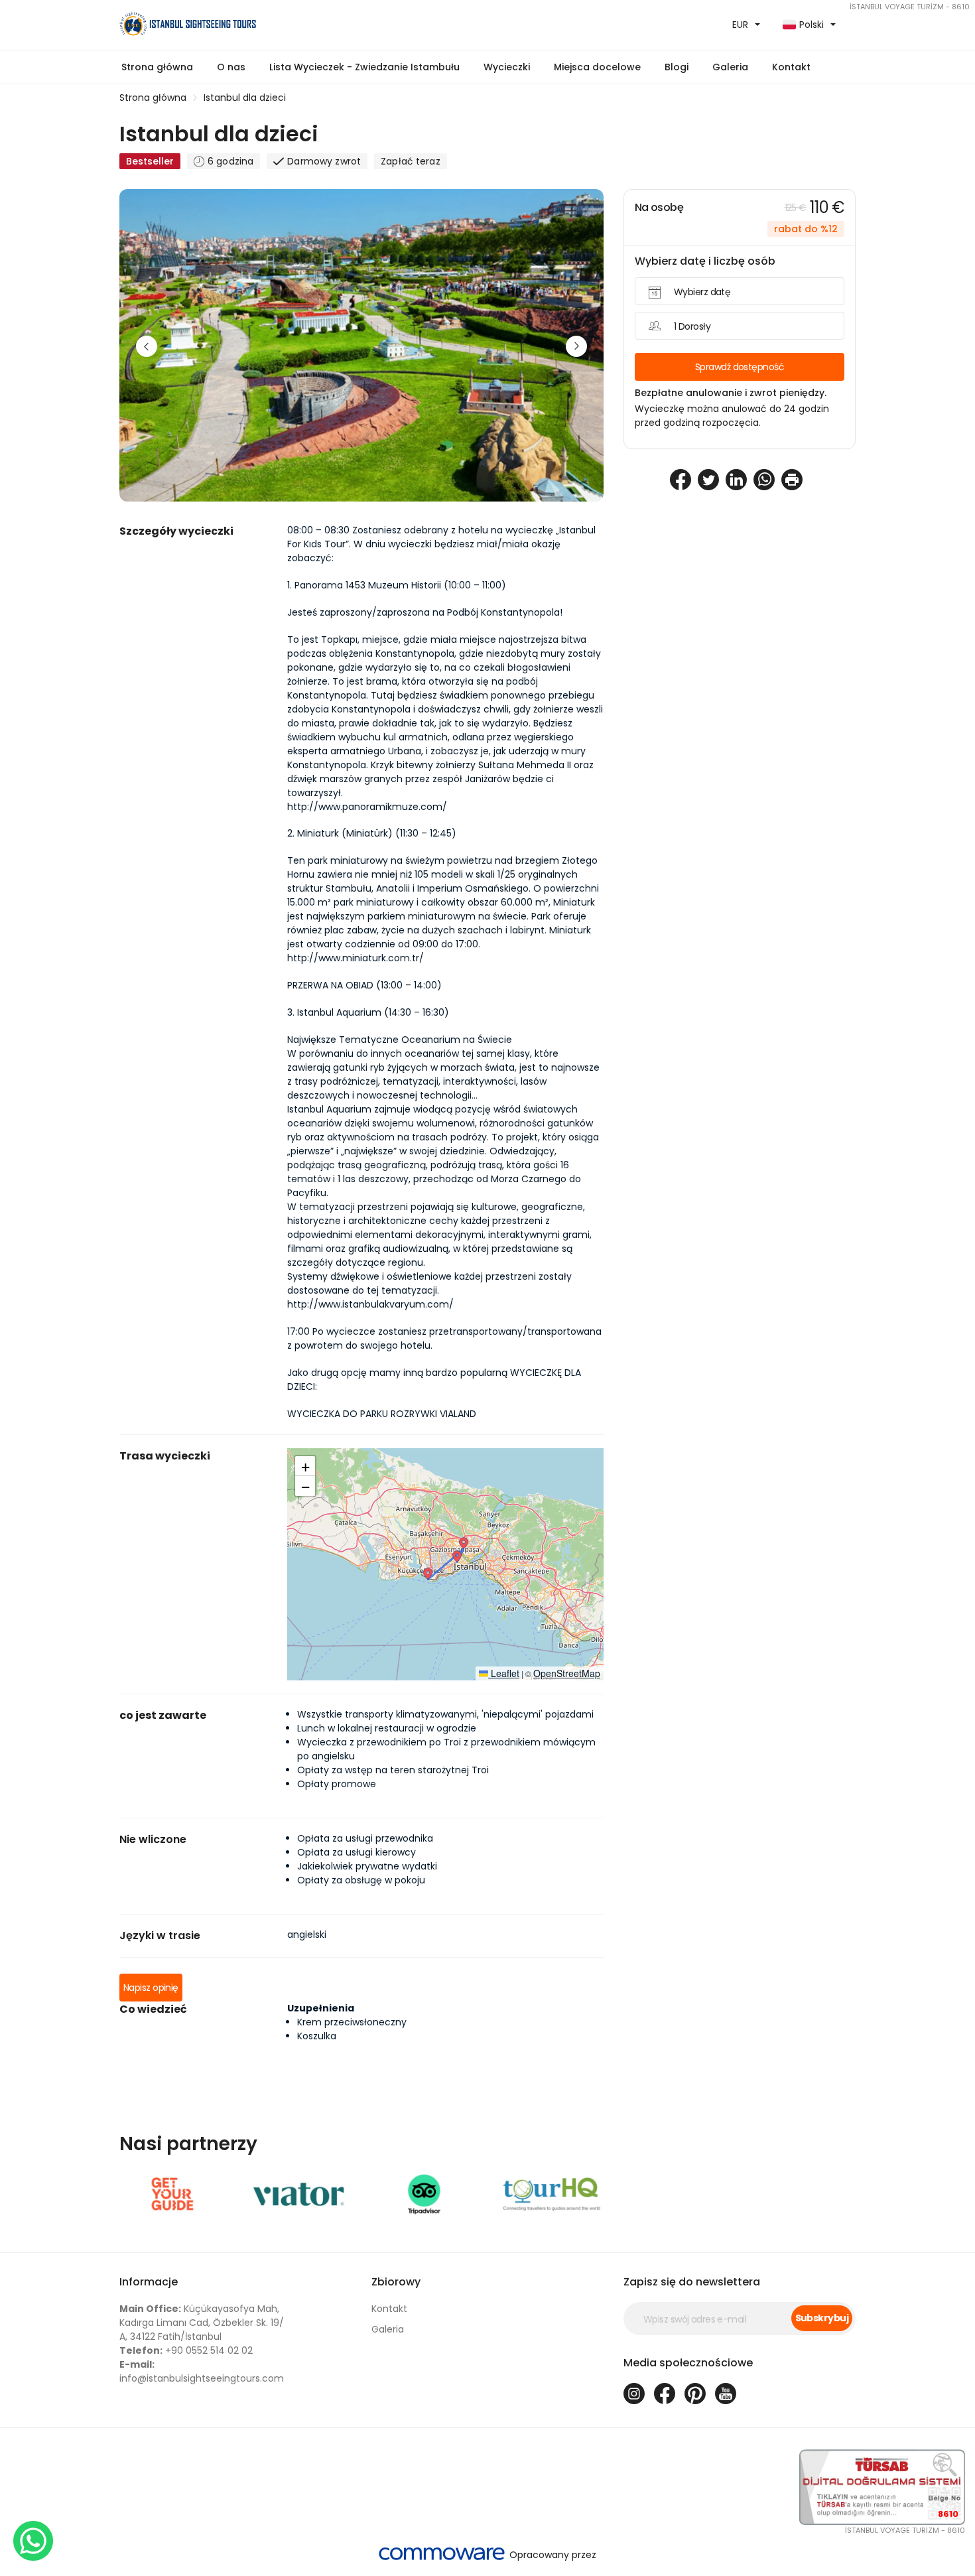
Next (576, 346)
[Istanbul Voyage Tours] (298, 25)
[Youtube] (726, 2394)
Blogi (677, 67)
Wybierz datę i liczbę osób (705, 261)
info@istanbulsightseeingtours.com (202, 2371)
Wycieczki (507, 67)
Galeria (388, 2329)
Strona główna (157, 67)
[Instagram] (634, 2394)
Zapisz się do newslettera (692, 2282)
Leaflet (504, 1673)
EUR (740, 25)
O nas (231, 67)
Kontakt (791, 67)
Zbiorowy (396, 2282)
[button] (364, 67)
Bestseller (150, 161)
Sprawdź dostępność (740, 367)
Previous (147, 346)
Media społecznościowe (688, 2363)
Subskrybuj (822, 2318)
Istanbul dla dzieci (245, 98)
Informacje (149, 2282)
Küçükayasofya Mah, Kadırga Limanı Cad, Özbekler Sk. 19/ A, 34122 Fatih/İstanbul (202, 2323)
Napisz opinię (151, 1988)
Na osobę (659, 207)
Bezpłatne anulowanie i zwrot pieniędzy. (731, 393)
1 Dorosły (692, 326)
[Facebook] (665, 2394)
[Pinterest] (695, 2394)
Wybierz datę (702, 292)
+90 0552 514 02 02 (186, 2350)
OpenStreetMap (567, 1673)
